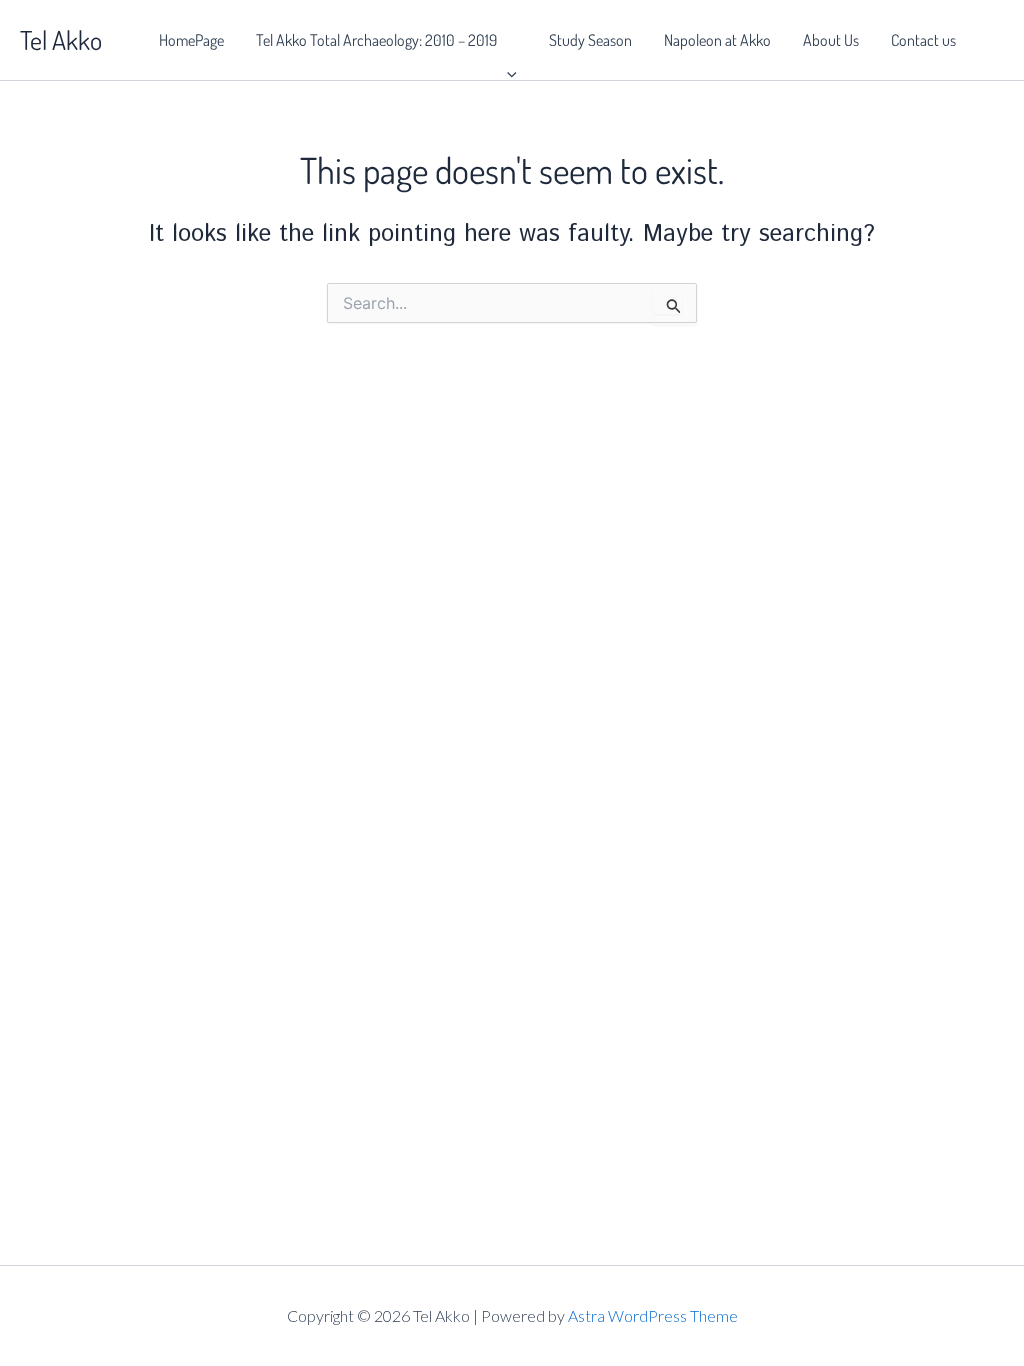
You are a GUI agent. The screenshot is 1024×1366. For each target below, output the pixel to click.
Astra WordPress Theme (653, 1315)
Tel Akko (61, 39)
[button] (507, 40)
